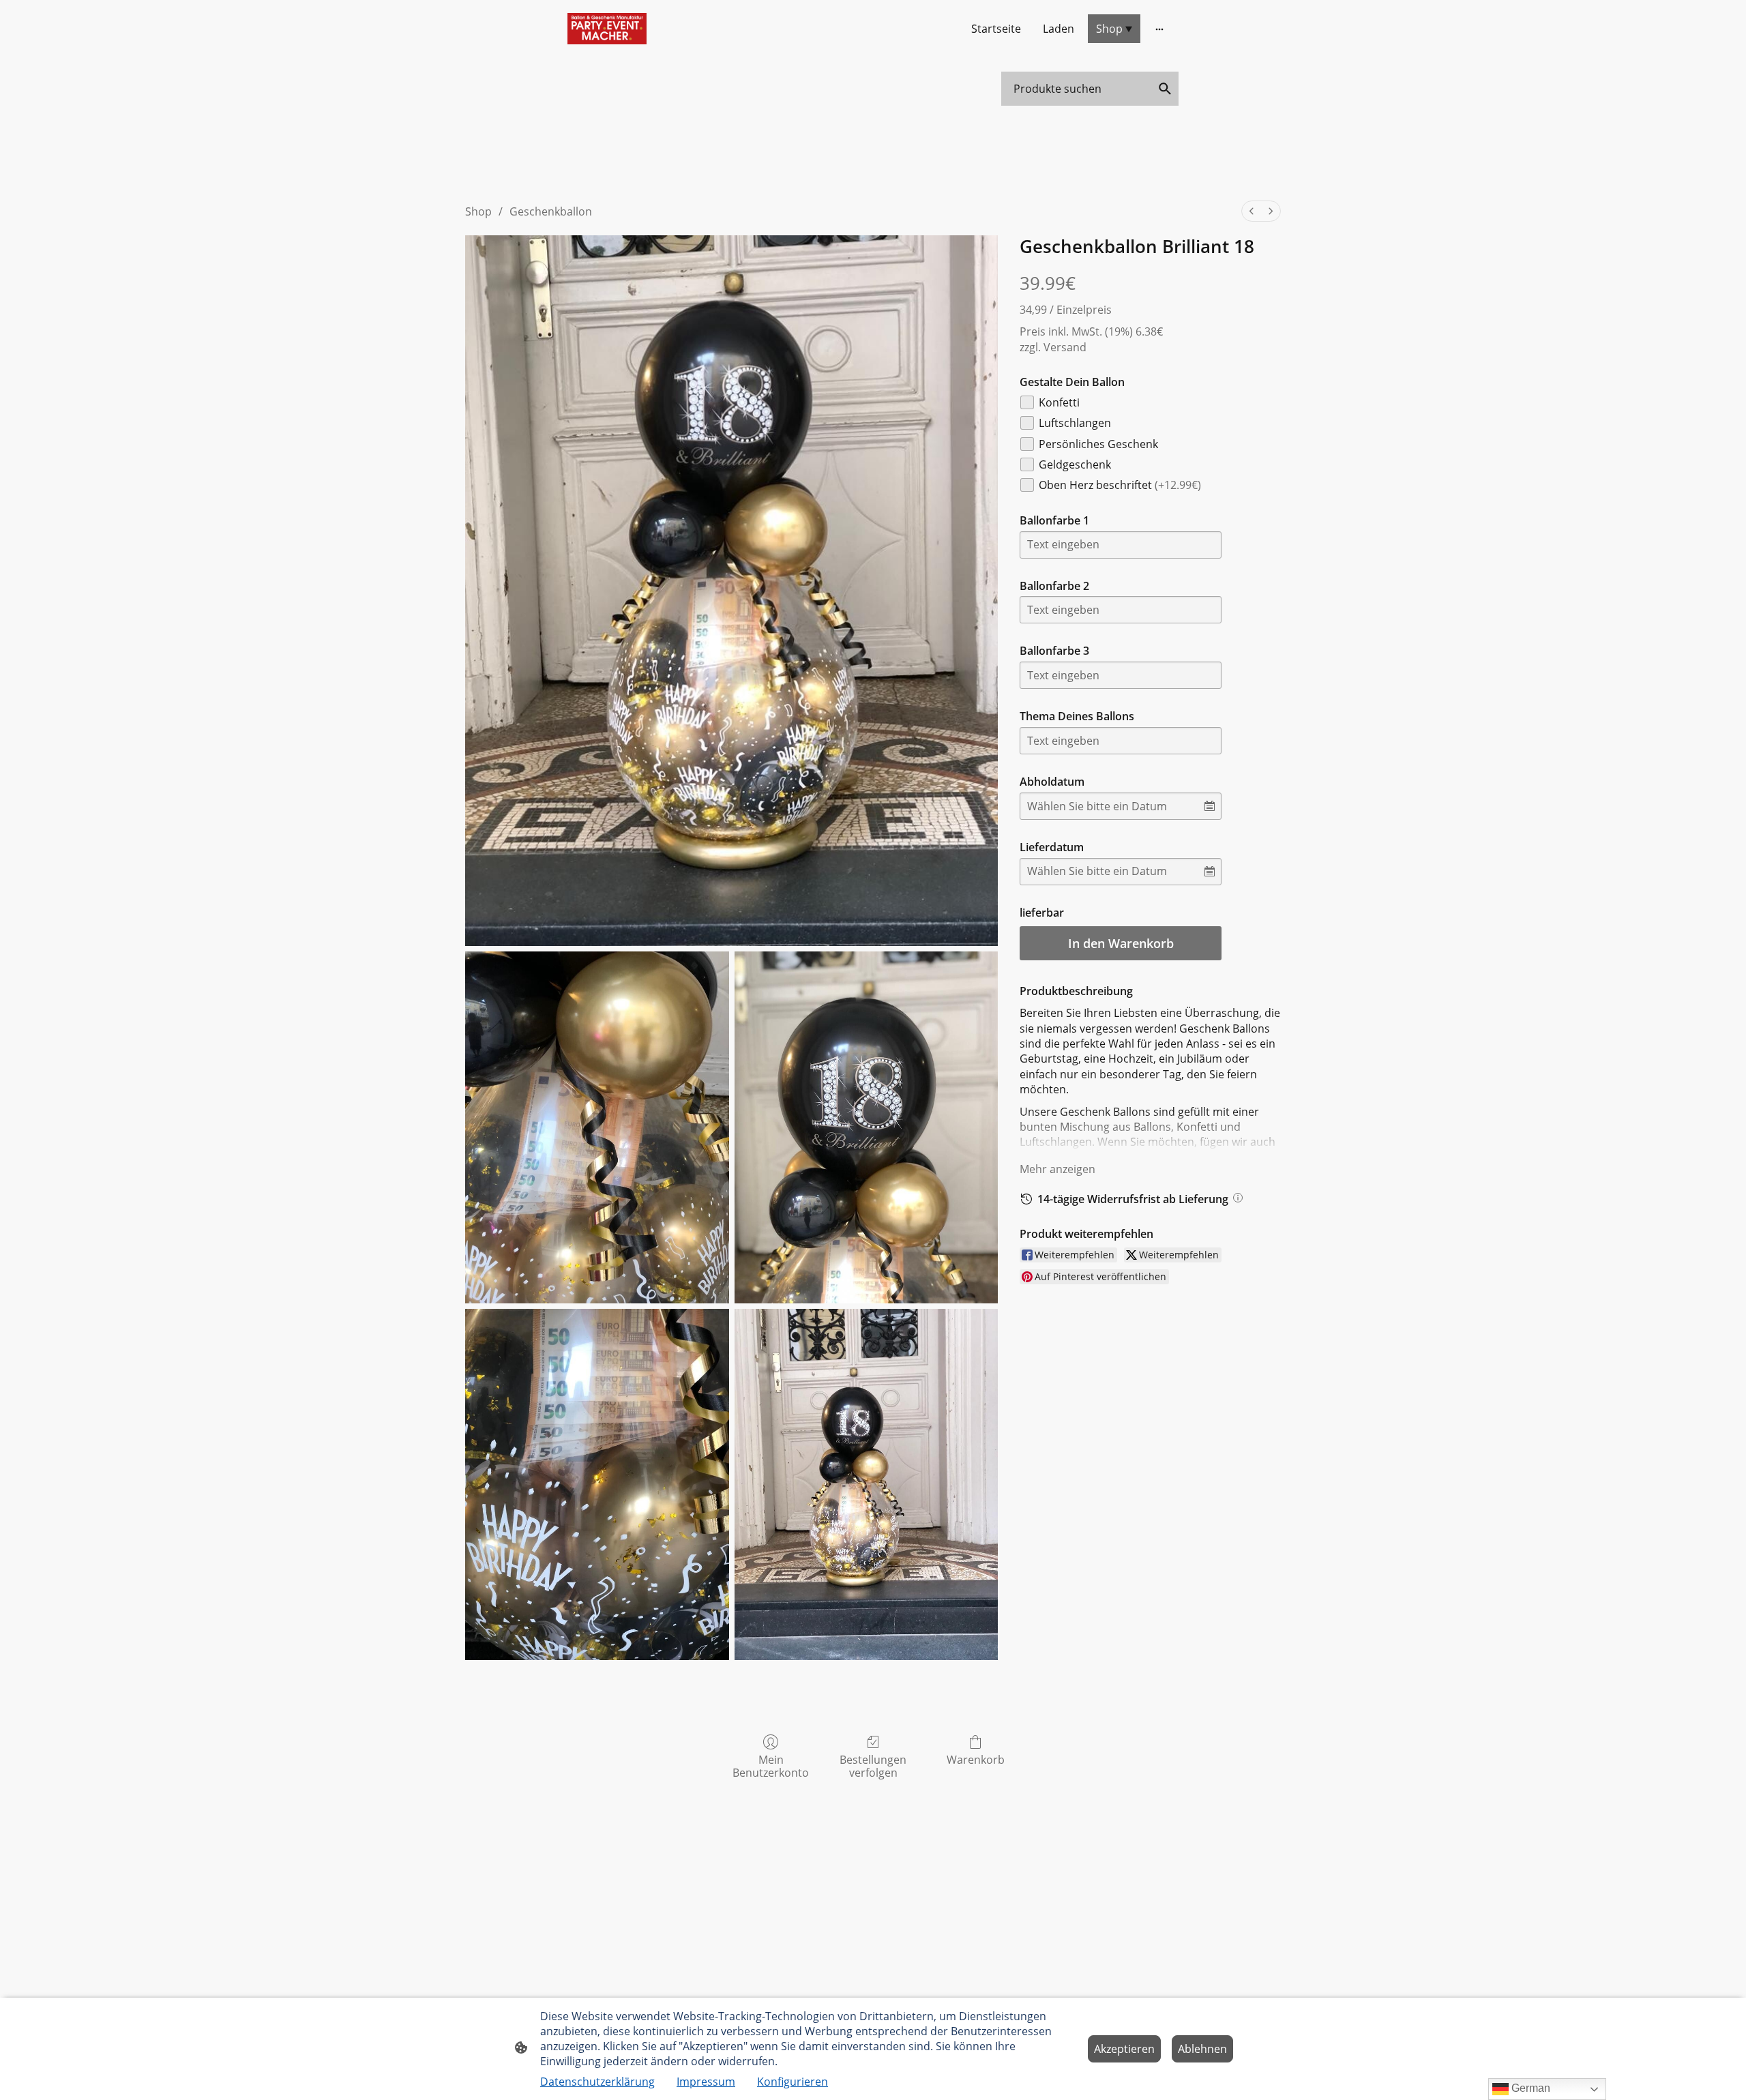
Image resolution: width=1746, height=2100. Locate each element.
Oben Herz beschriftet (1120, 485)
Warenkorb (976, 1759)
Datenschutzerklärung (597, 2082)
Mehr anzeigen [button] (1057, 1169)
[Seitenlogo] (607, 29)
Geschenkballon (551, 211)
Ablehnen (1202, 2049)
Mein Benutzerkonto (771, 1766)
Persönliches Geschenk (1098, 444)
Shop (478, 211)
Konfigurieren (793, 2082)
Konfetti (1059, 402)
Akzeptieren (1124, 2049)
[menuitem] (1252, 211)
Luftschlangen (1075, 423)
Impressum (706, 2082)
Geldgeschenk (1075, 464)
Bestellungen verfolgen (873, 1766)
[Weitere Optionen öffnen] (1159, 29)
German (1529, 2088)
